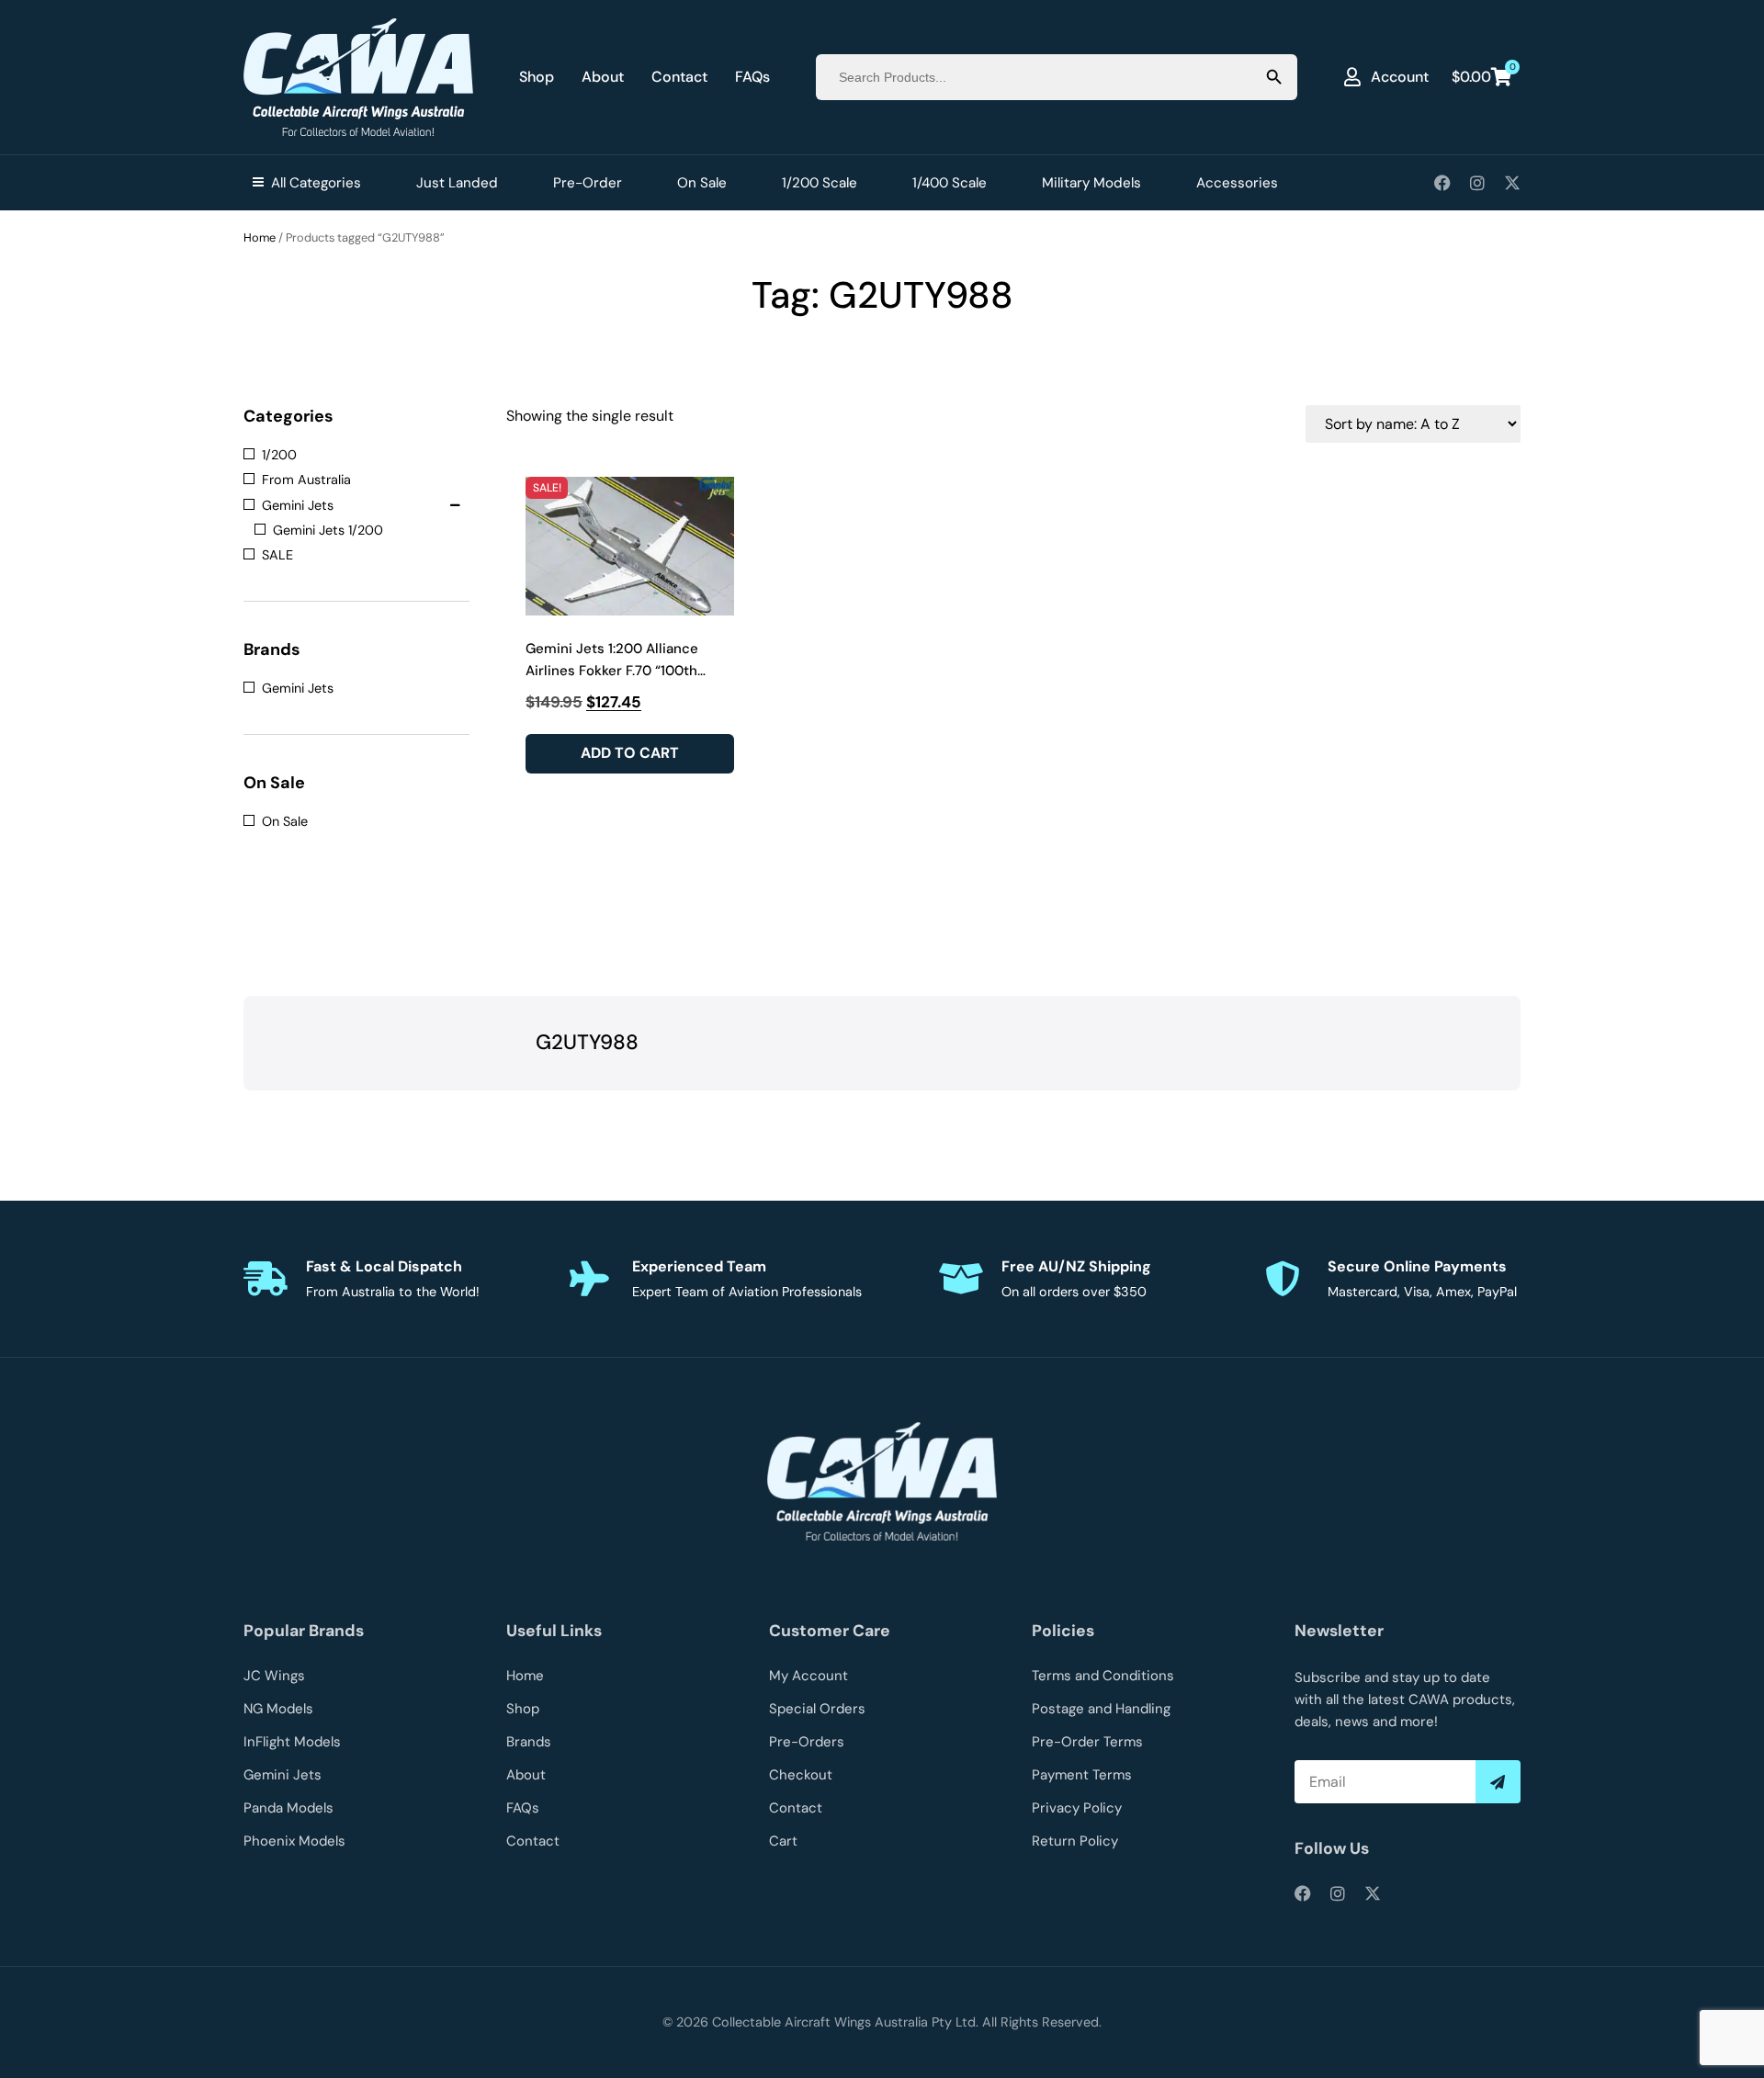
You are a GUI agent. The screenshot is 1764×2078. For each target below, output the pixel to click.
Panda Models (288, 1808)
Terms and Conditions (1103, 1676)
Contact (679, 77)
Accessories (1237, 183)
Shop (537, 77)
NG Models (278, 1709)
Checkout (801, 1775)
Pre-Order (588, 183)
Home (260, 237)
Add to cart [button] (630, 753)
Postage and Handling (1101, 1709)
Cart (783, 1841)
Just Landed (457, 183)
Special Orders (817, 1709)
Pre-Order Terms (1087, 1742)
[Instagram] (1477, 183)
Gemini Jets (283, 1775)
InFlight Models (292, 1742)
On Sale (702, 183)
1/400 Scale (950, 183)
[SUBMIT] (1498, 1782)
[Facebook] (1442, 183)
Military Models (1091, 183)
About (603, 77)
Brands (529, 1742)
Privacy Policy (1077, 1808)
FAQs (752, 77)
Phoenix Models (294, 1841)
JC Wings (274, 1676)
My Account (808, 1676)
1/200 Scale (820, 183)
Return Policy (1075, 1841)
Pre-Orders (807, 1742)
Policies (1063, 1631)
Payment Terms (1082, 1775)
